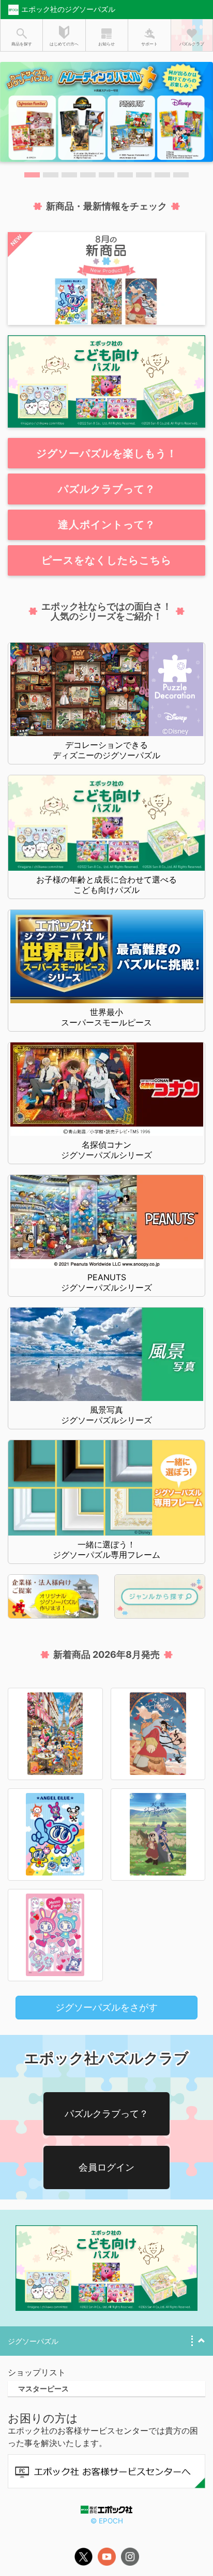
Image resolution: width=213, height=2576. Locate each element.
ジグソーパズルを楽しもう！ (107, 453)
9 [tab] (181, 175)
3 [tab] (69, 175)
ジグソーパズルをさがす (106, 2007)
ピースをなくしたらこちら (106, 560)
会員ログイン (106, 2167)
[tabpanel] (106, 112)
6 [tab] (125, 175)
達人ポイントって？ (107, 525)
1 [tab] (32, 175)
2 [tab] (51, 175)
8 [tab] (162, 175)
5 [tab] (106, 175)
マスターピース (43, 2388)
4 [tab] (88, 175)
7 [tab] (144, 175)
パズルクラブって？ (107, 489)
